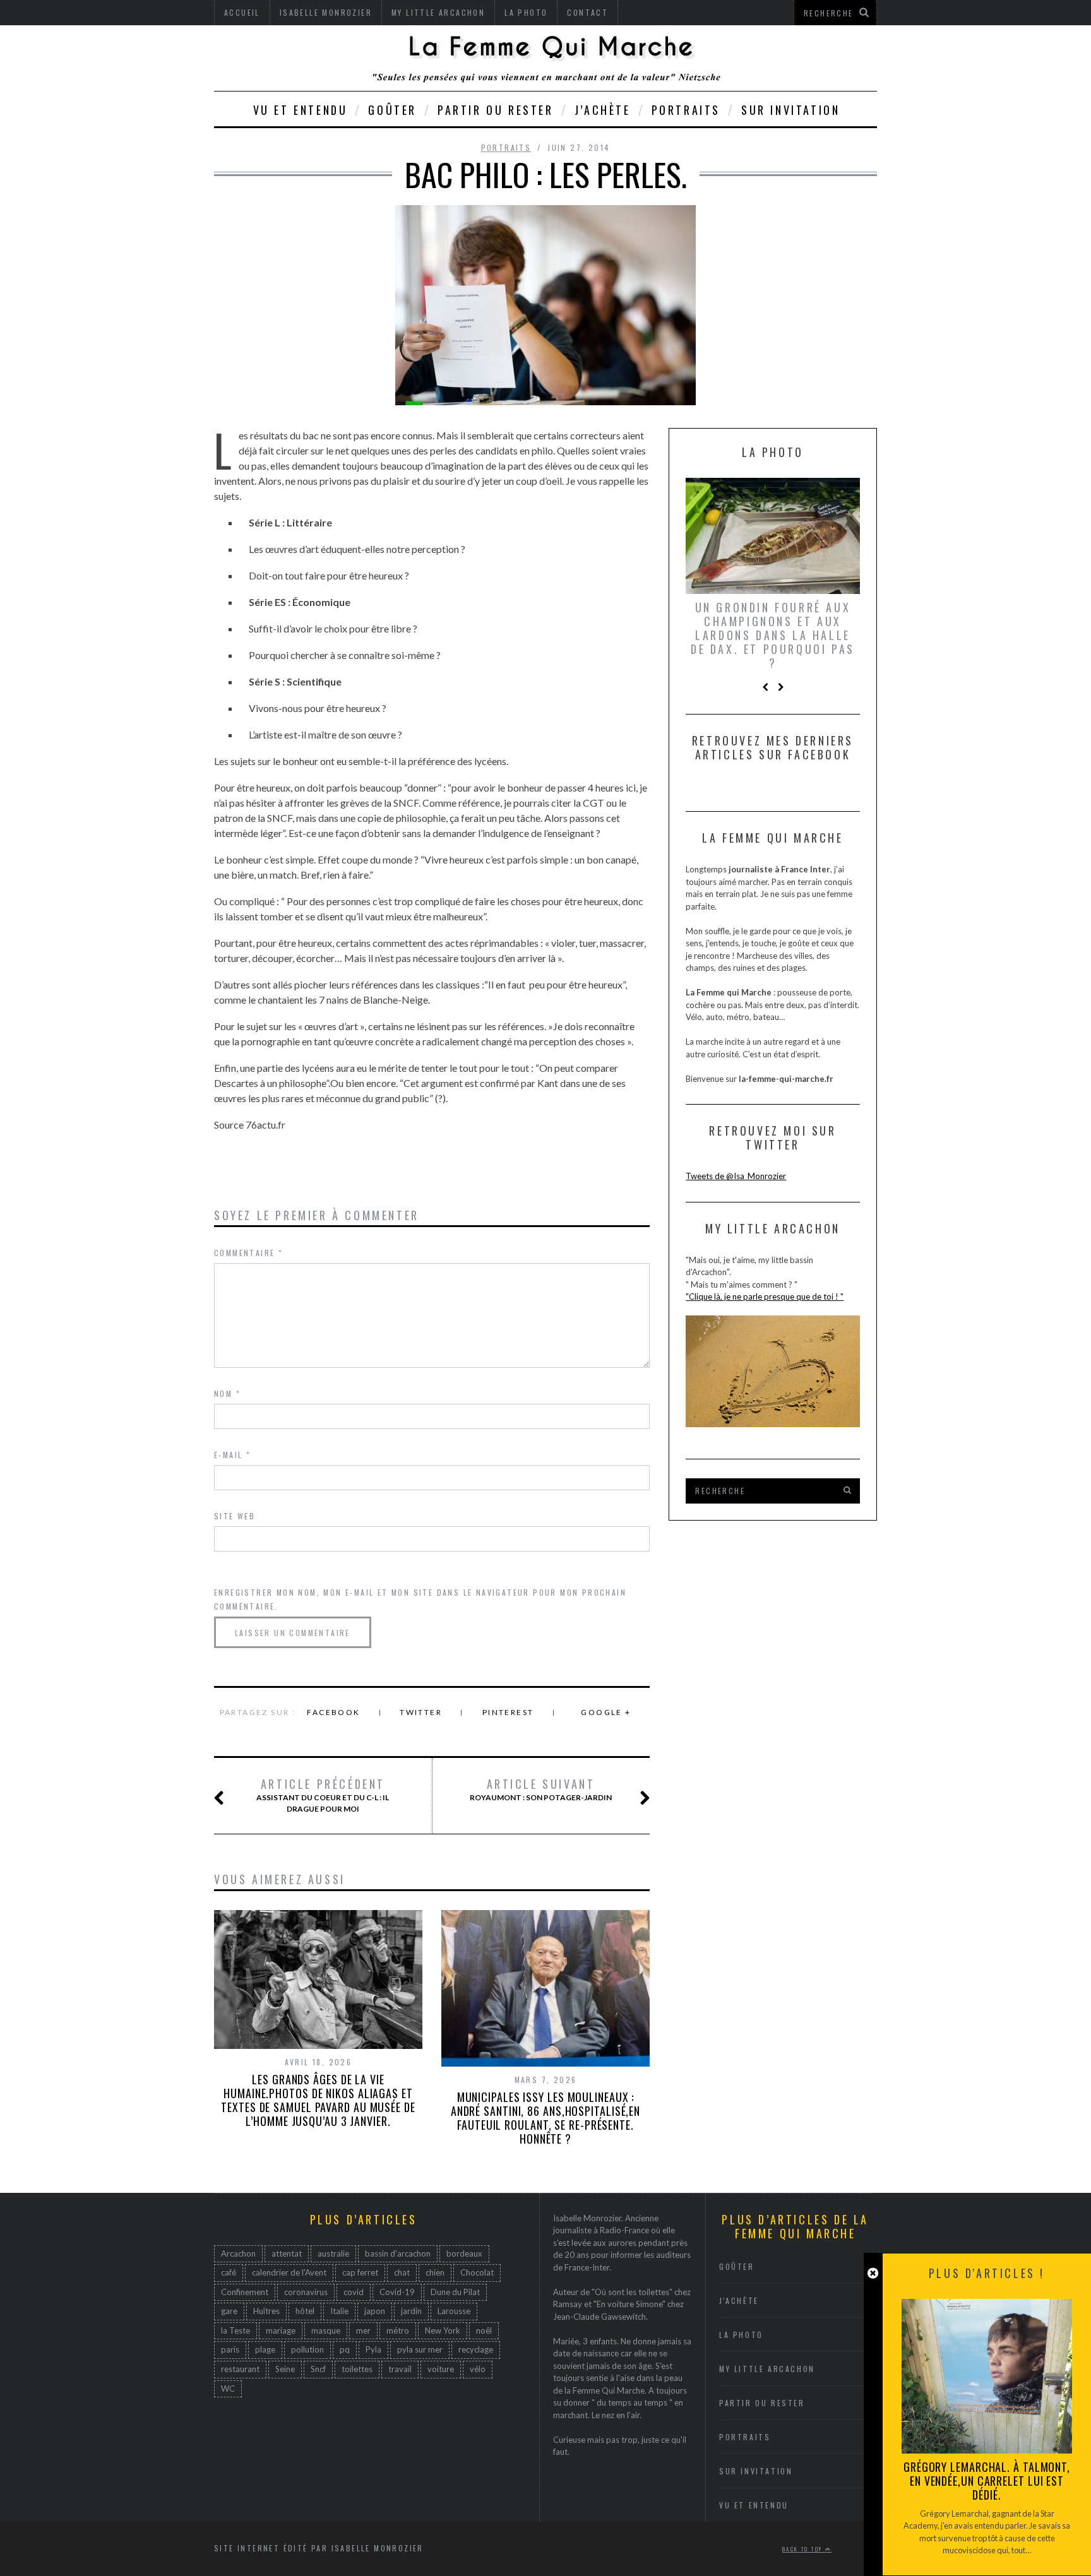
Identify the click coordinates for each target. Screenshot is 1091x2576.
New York (443, 2330)
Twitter (421, 1712)
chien (435, 2272)
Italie (339, 2311)
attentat (287, 2253)
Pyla (373, 2349)
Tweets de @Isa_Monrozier (736, 1176)
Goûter (392, 110)
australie (333, 2253)
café (229, 2272)
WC (228, 2389)
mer (363, 2330)
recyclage (476, 2349)
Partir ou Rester (496, 110)
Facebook (333, 1712)
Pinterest (508, 1712)
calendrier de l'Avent (289, 2272)
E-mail (232, 1455)
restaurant (240, 2369)
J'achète (739, 2300)
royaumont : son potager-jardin (541, 1790)
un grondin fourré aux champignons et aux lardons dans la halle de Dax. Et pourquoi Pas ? (773, 635)
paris (230, 2349)
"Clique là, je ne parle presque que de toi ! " (765, 1297)
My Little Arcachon (767, 2369)
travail (400, 2369)
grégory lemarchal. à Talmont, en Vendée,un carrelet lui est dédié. (987, 2481)
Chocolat (477, 2272)
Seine (285, 2369)
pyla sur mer (420, 2349)
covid (354, 2292)
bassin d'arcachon (398, 2253)
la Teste (235, 2330)
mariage (281, 2330)
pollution (307, 2349)
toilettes (357, 2369)
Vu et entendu (301, 110)
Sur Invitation (790, 110)
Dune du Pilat (455, 2292)
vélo (478, 2369)
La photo (741, 2335)
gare (229, 2311)
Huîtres (266, 2311)
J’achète (603, 110)
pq (345, 2349)
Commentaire (248, 1253)
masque (326, 2330)
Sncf (318, 2369)
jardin (411, 2311)
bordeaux (464, 2253)
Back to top (804, 2549)
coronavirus (306, 2292)
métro (398, 2330)
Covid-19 (397, 2292)
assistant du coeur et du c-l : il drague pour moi (323, 1795)
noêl (484, 2330)
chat (402, 2272)
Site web (235, 1516)
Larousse (454, 2311)
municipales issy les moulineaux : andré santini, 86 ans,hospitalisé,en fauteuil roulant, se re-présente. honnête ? (545, 2118)
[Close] (873, 2273)
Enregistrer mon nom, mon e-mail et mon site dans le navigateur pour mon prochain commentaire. (420, 1599)
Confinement (245, 2292)
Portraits (686, 110)
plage (265, 2349)
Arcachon (238, 2253)
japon (375, 2311)
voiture (441, 2369)
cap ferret (360, 2272)
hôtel (305, 2311)
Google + (606, 1712)
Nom (227, 1393)
